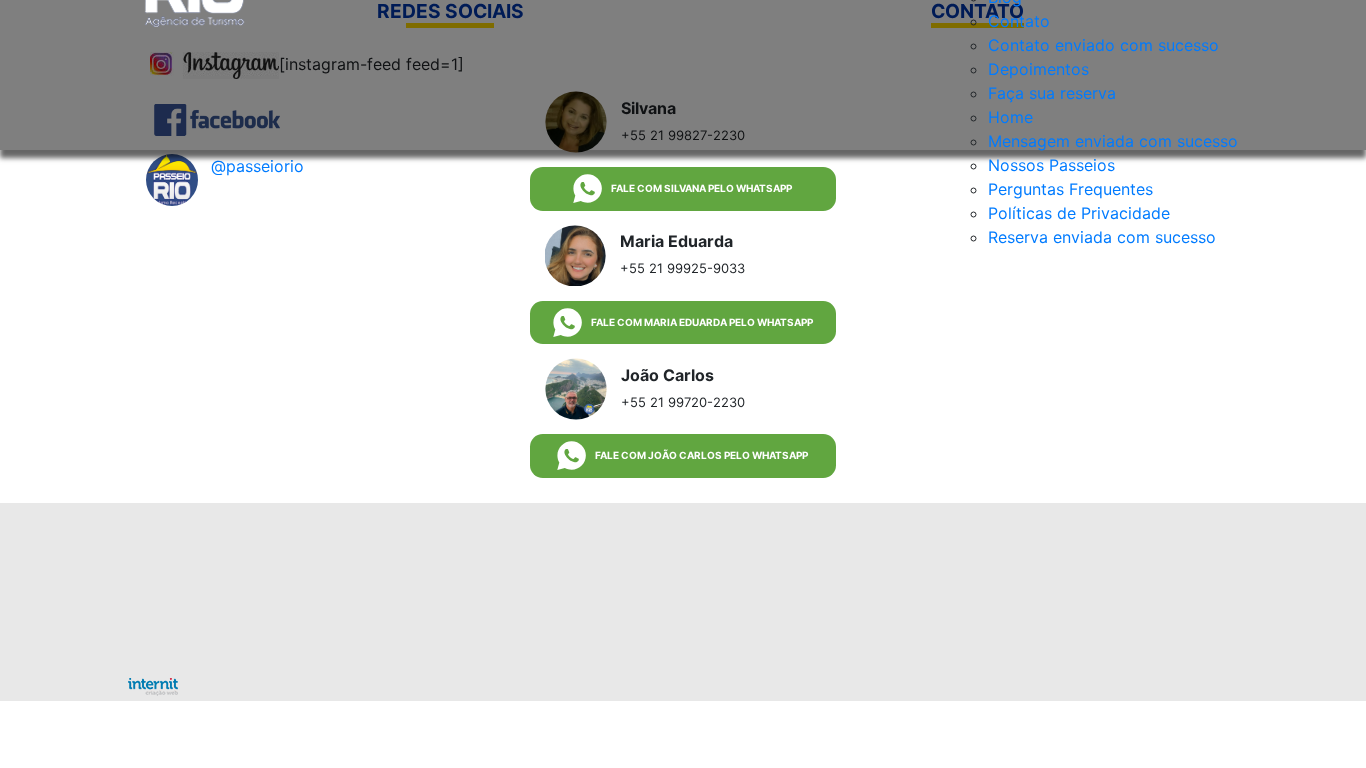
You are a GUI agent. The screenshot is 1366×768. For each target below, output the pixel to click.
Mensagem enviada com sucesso (1113, 141)
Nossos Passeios (1051, 165)
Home (1010, 117)
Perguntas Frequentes (1070, 189)
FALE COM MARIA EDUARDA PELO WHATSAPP (702, 322)
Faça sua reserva (1052, 93)
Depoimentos (1038, 69)
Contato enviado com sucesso (1103, 45)
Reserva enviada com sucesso (1102, 237)
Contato (1019, 21)
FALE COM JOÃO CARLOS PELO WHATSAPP (701, 455)
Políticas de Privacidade (1079, 213)
